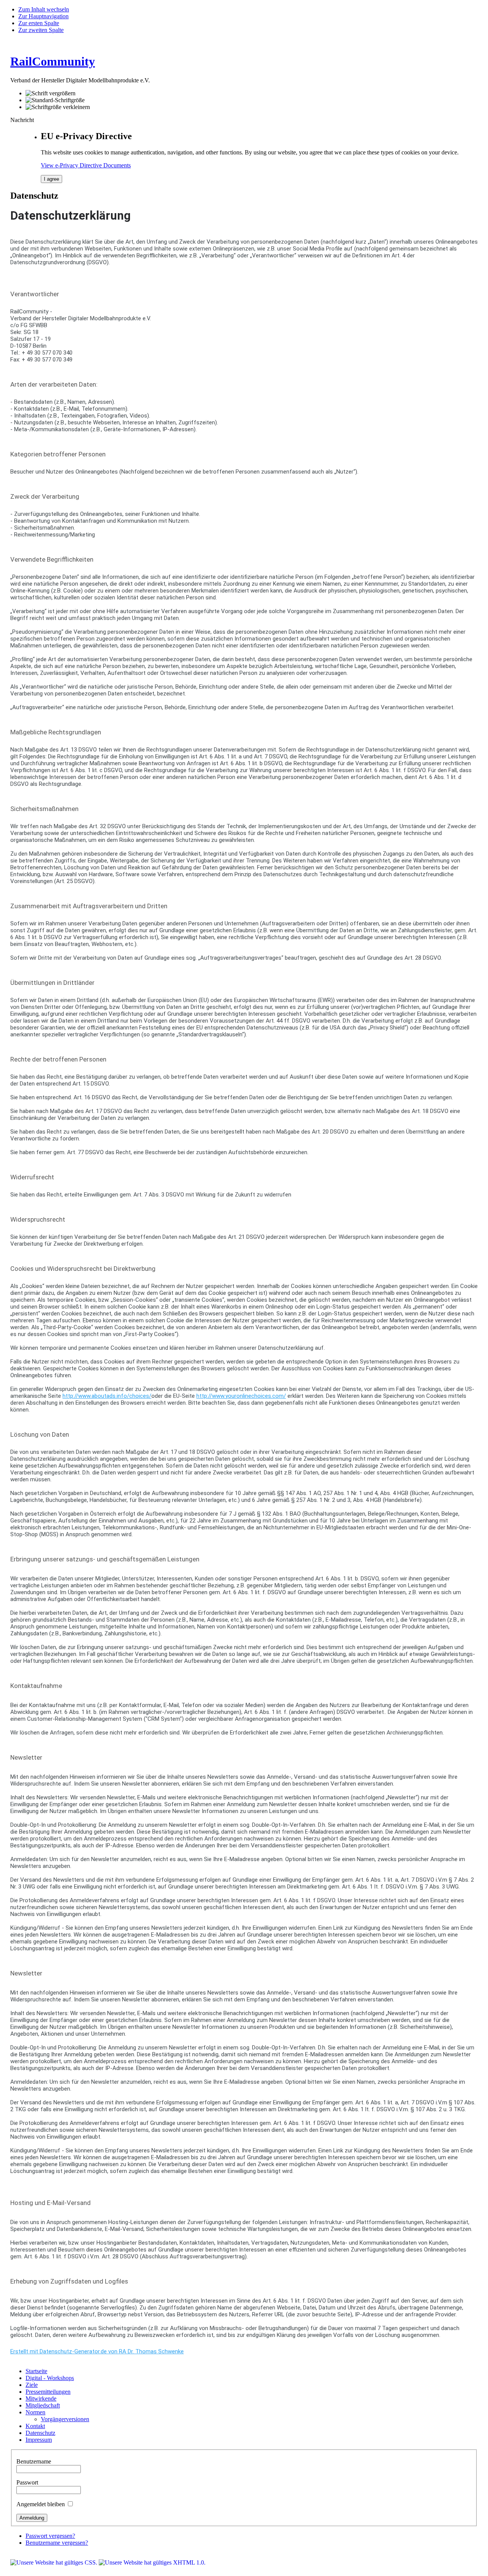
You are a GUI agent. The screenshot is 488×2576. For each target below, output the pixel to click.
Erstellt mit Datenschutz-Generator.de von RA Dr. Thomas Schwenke (97, 2351)
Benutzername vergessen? (57, 2543)
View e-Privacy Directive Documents (86, 165)
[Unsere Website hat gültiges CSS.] (55, 2562)
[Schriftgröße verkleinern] (58, 107)
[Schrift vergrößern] (51, 93)
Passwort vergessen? (50, 2536)
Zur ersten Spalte (39, 23)
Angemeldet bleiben (41, 2504)
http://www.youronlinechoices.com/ (241, 1396)
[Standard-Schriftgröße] (55, 100)
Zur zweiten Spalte (41, 30)
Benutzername (34, 2461)
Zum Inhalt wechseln (44, 9)
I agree (51, 179)
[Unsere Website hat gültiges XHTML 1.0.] (152, 2562)
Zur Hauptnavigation (43, 16)
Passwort (27, 2482)
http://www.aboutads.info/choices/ (107, 1396)
